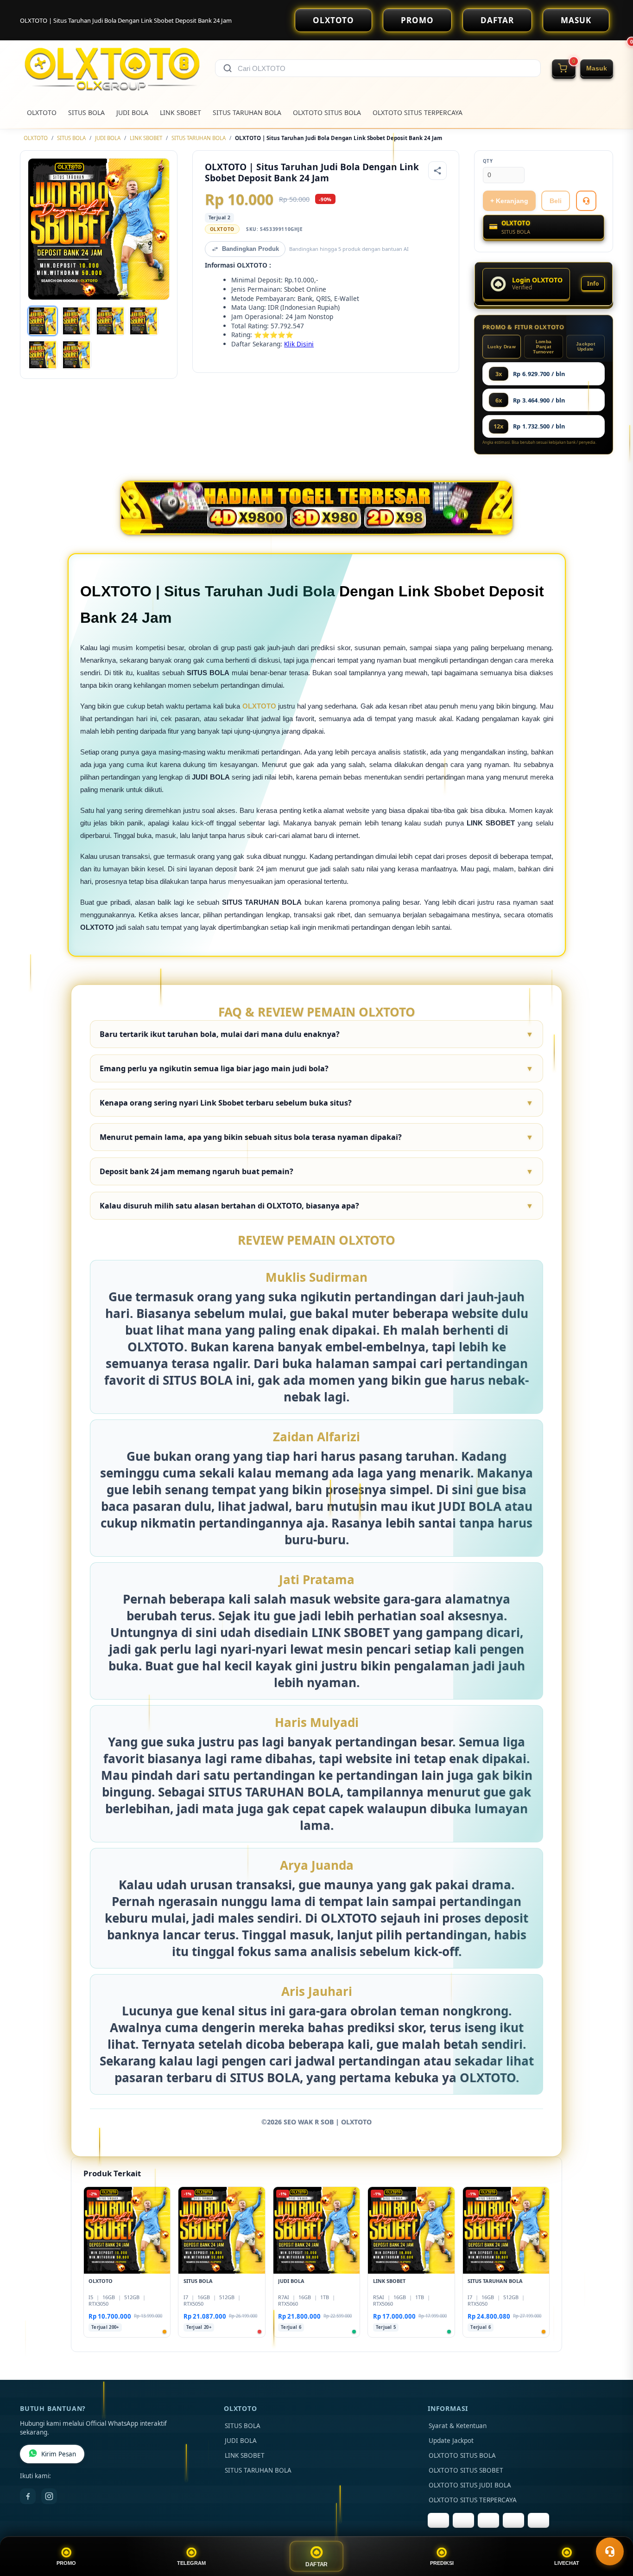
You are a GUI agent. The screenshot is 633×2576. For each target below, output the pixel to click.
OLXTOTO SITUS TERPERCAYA (418, 112)
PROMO (417, 20)
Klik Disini (299, 344)
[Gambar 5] (43, 355)
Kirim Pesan (59, 2454)
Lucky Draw (502, 347)
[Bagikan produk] (437, 171)
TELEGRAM (191, 2563)
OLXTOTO (333, 20)
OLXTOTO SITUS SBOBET (466, 2470)
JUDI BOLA (132, 112)
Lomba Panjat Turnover (543, 347)
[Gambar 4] (144, 321)
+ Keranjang (509, 201)
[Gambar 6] (76, 355)
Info (593, 284)
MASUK (576, 20)
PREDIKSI (442, 2563)
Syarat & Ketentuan (458, 2426)
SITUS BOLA (86, 112)
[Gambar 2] (76, 321)
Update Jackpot (451, 2441)
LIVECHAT (567, 2563)
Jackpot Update (586, 346)
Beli (556, 201)
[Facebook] (28, 2496)
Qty (488, 161)
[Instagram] (49, 2496)
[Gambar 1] (43, 321)
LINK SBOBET (180, 112)
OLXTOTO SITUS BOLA (327, 112)
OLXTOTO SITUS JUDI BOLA (470, 2485)
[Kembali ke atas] (613, 2529)
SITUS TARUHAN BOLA (247, 112)
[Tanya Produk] (586, 201)
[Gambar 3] (110, 321)
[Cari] (228, 68)
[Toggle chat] (610, 2551)
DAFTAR (497, 20)
